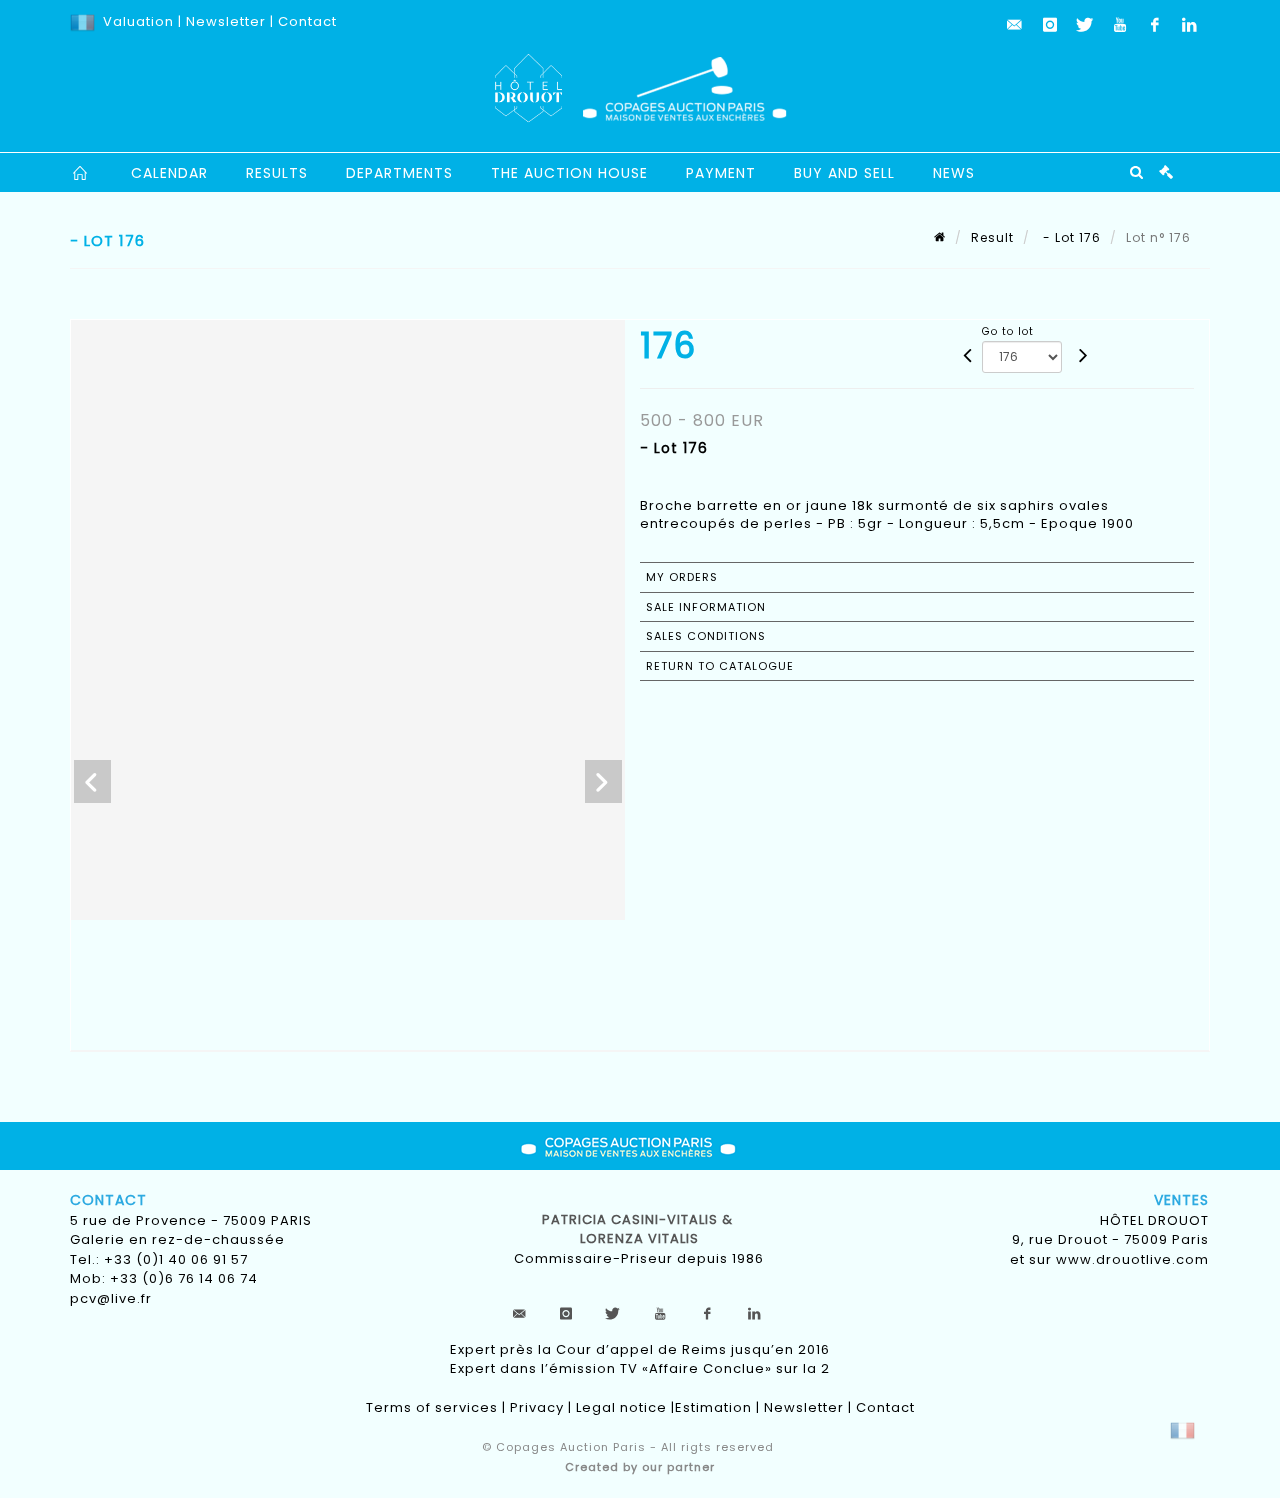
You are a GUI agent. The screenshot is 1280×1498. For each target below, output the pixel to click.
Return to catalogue (720, 666)
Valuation (138, 21)
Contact (307, 21)
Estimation (713, 1407)
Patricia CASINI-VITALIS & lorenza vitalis (639, 1229)
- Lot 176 (1070, 237)
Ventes (1181, 1200)
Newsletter (224, 21)
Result (992, 237)
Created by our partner (640, 1467)
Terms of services (432, 1407)
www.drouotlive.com (1132, 1259)
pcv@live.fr (111, 1298)
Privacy (537, 1407)
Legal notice (621, 1407)
